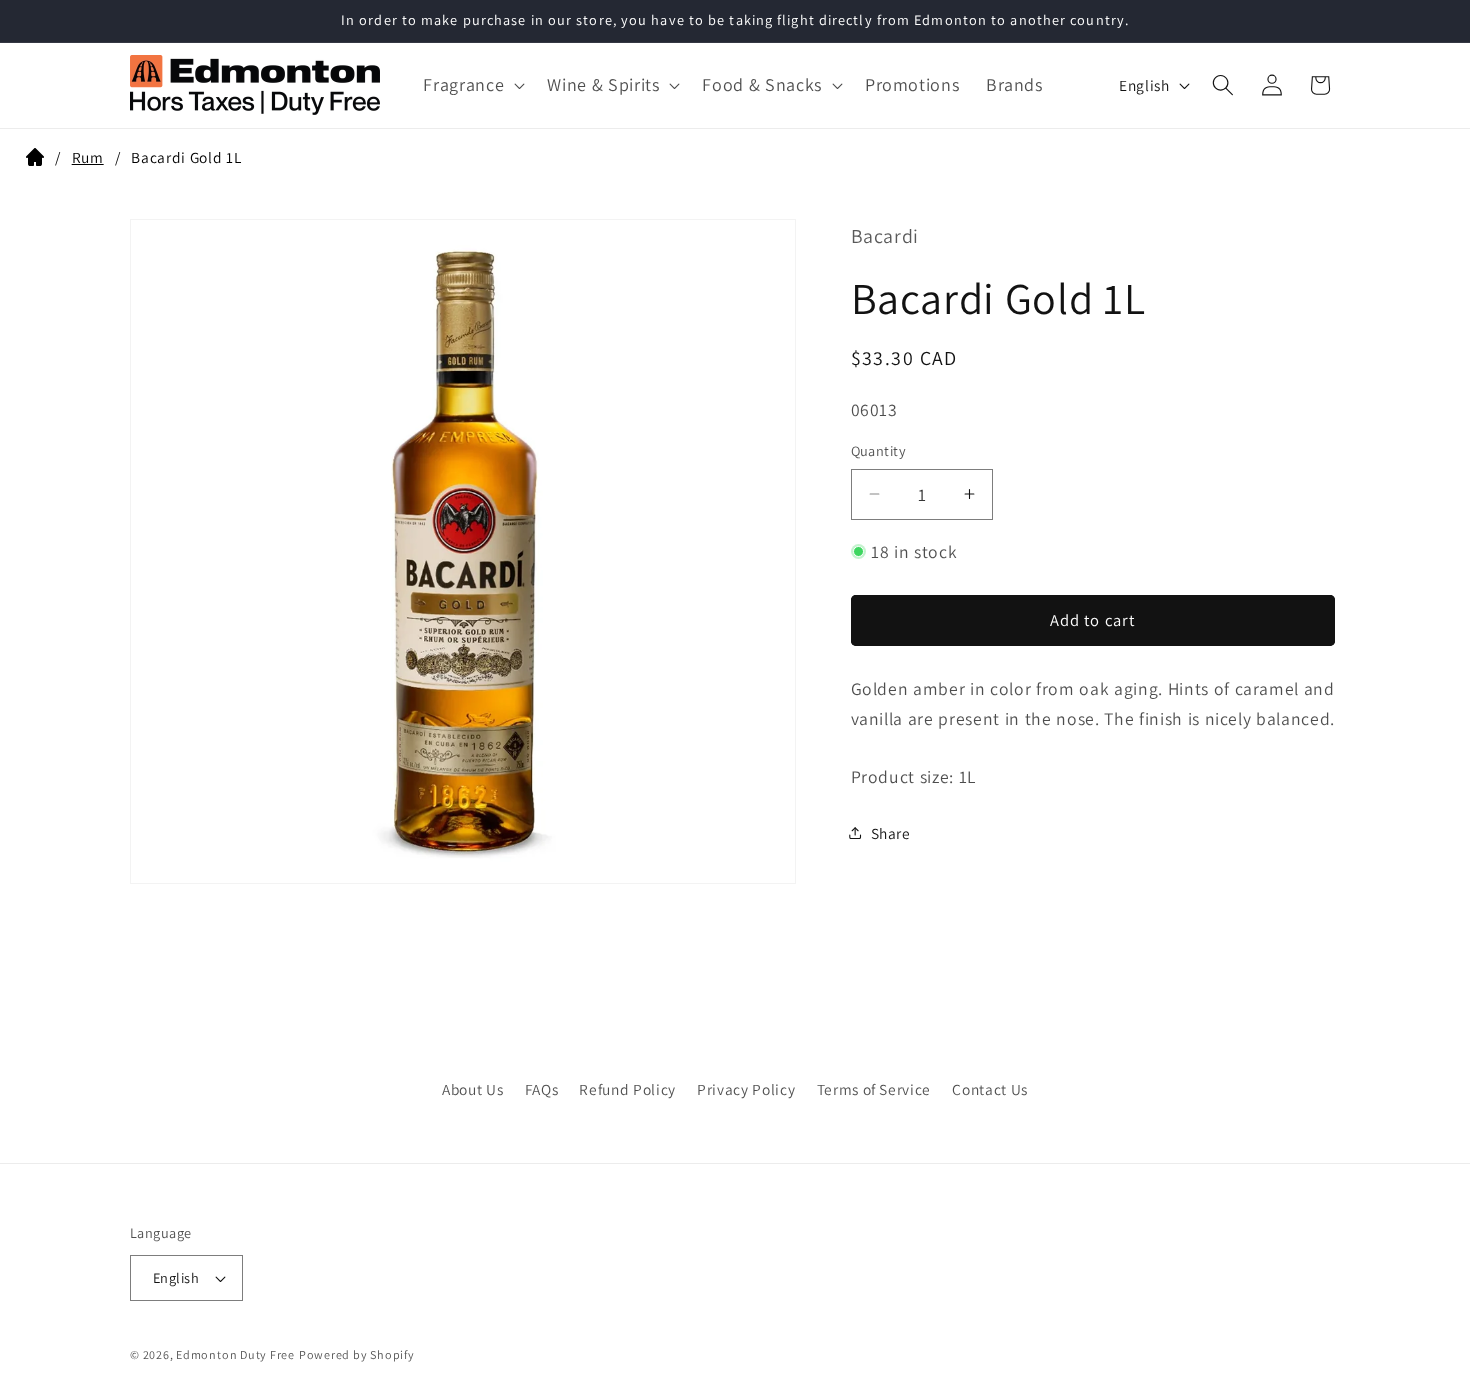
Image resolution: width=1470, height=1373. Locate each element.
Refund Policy (627, 1089)
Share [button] (891, 832)
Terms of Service (874, 1089)
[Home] (35, 160)
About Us (472, 1089)
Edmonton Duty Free (235, 1354)
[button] (472, 84)
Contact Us (990, 1089)
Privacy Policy (746, 1089)
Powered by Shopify (357, 1354)
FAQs (542, 1089)
